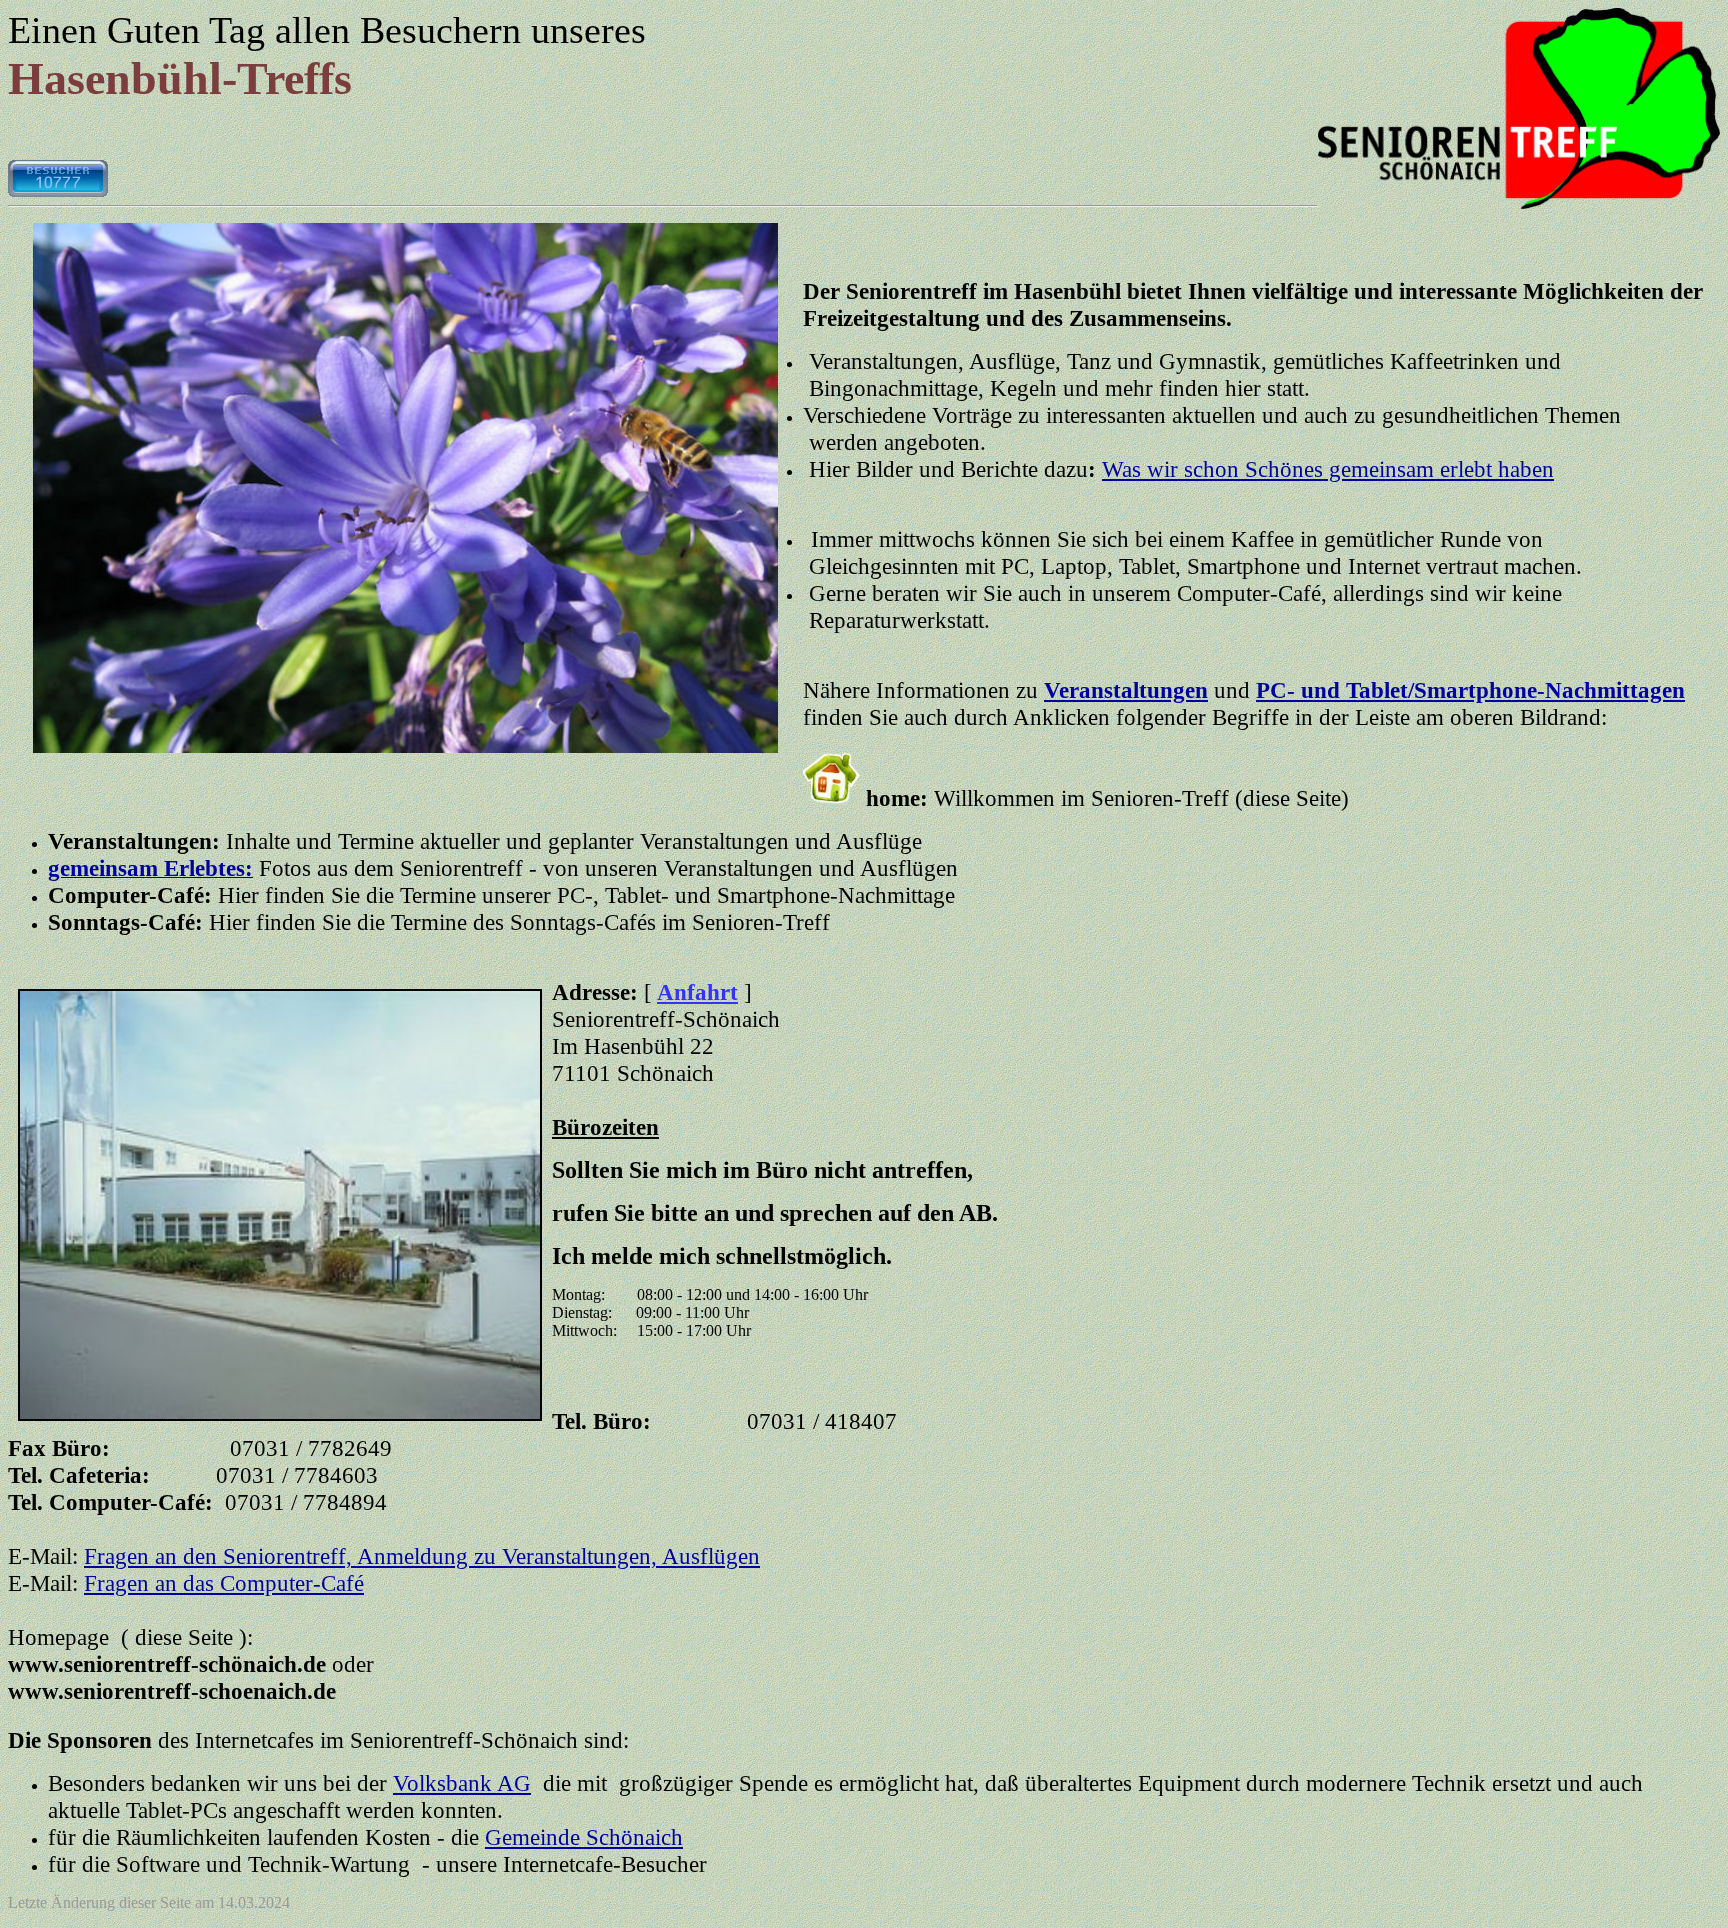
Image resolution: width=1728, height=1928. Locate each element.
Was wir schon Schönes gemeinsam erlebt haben (1328, 469)
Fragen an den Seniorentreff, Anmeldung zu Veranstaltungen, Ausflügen (422, 1556)
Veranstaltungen (1126, 690)
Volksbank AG (462, 1783)
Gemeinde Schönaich (584, 1837)
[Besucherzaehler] (58, 191)
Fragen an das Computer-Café (224, 1583)
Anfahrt (697, 992)
